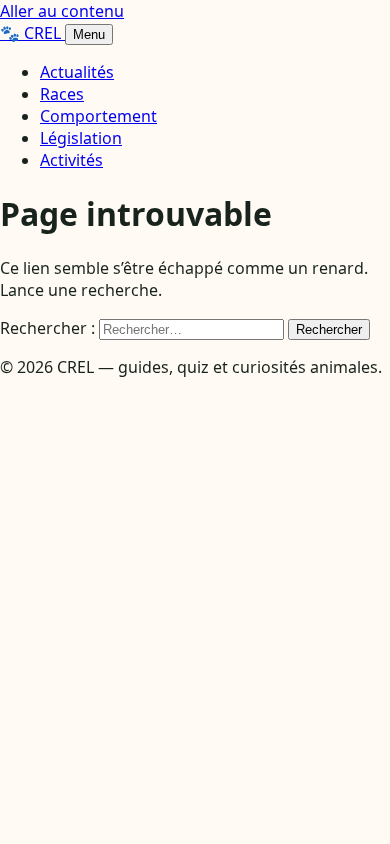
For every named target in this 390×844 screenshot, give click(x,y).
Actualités (77, 72)
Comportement (98, 116)
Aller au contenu (62, 11)
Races (62, 94)
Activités (71, 160)
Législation (81, 138)
